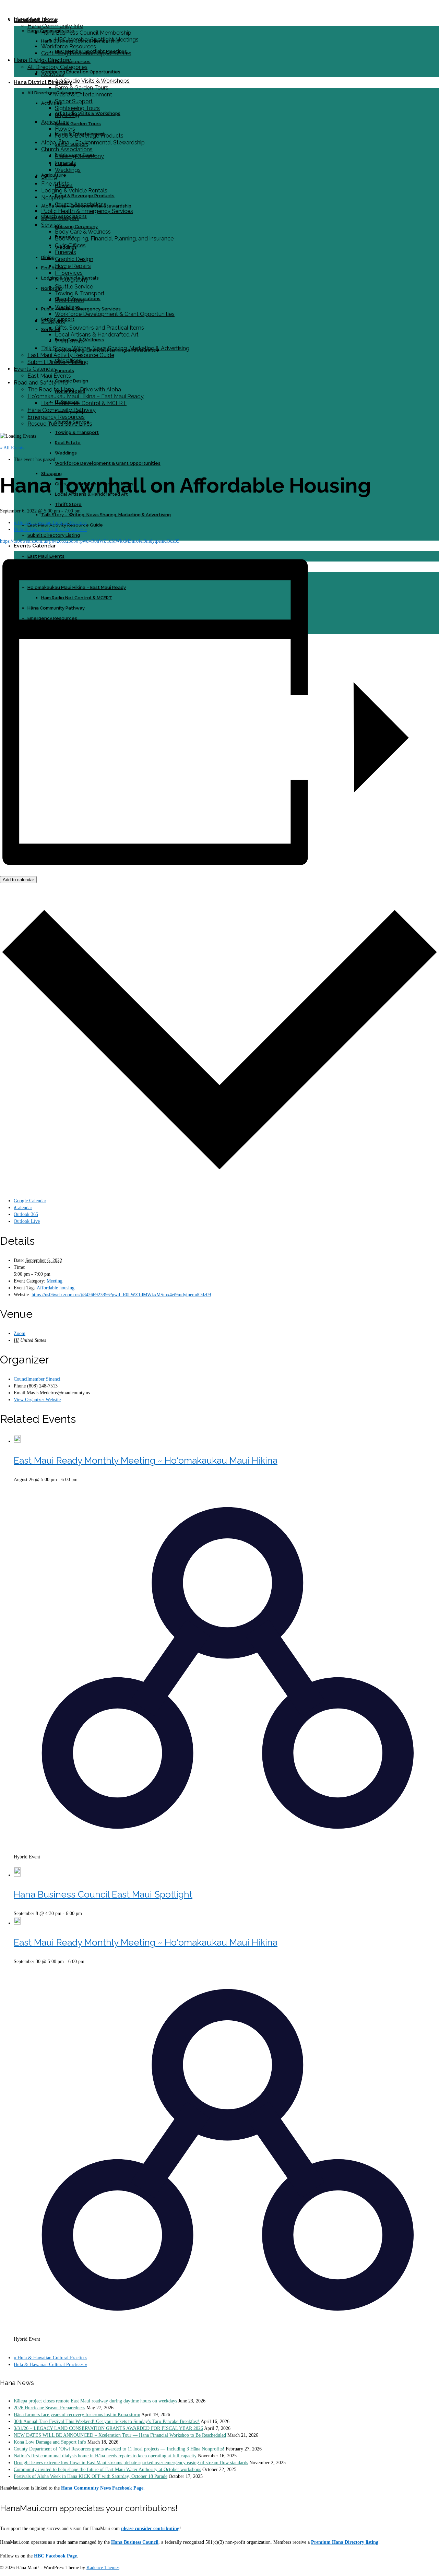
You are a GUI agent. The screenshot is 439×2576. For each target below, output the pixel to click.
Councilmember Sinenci (37, 1379)
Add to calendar (18, 880)
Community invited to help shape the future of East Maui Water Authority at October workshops (107, 2469)
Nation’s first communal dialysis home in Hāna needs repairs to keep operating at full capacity (105, 2456)
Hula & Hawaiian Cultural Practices (50, 523)
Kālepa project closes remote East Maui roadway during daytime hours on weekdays (95, 2401)
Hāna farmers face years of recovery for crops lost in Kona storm (77, 2415)
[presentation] (17, 1441)
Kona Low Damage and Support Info (50, 2442)
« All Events (12, 448)
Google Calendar (30, 1201)
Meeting (55, 1281)
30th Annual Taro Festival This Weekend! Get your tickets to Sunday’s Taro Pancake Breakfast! (107, 2421)
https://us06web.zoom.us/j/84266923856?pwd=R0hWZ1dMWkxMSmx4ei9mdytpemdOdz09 (90, 541)
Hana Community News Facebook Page (102, 2488)
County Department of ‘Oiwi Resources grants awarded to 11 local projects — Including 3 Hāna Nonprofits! (119, 2449)
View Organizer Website (37, 1400)
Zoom (20, 1333)
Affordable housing (56, 1288)
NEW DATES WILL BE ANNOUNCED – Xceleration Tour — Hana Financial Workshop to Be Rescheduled (120, 2435)
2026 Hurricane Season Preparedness (49, 2408)
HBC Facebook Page (55, 2556)
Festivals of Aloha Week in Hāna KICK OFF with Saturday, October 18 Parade (91, 2476)
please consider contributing (150, 2528)
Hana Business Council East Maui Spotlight (103, 1894)
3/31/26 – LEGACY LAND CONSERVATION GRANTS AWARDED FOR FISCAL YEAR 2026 (108, 2428)
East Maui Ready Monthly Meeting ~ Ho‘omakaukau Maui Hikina (146, 1461)
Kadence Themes (103, 2568)
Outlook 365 (26, 1214)
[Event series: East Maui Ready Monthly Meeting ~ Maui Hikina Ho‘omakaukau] (16, 1864)
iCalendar (23, 1208)
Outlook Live (27, 1221)
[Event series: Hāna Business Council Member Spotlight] (86, 1913)
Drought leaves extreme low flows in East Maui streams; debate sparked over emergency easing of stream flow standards (131, 2463)
